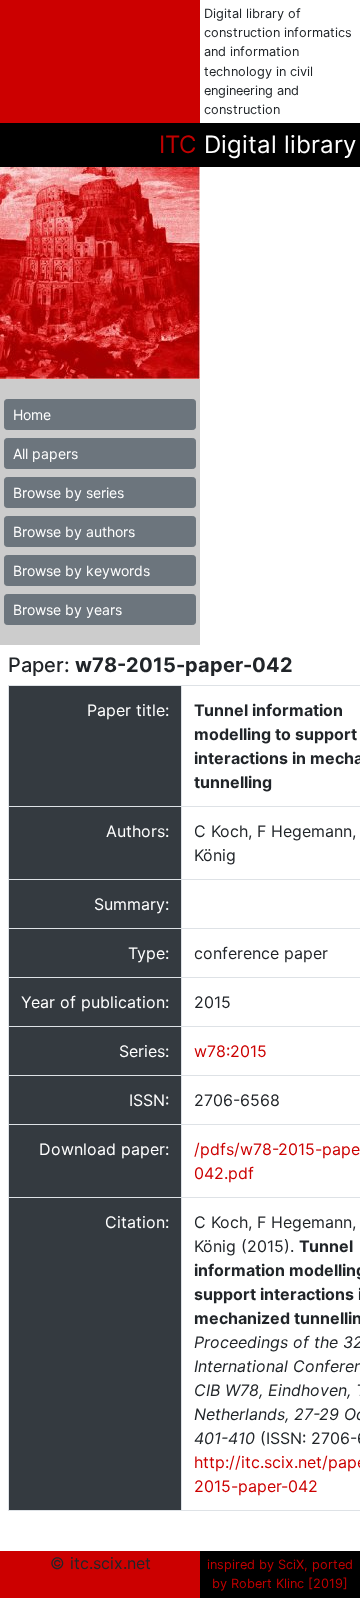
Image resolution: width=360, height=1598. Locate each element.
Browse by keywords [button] (81, 570)
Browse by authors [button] (74, 531)
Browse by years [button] (67, 609)
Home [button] (32, 414)
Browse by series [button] (68, 492)
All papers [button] (45, 453)
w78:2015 (230, 1051)
